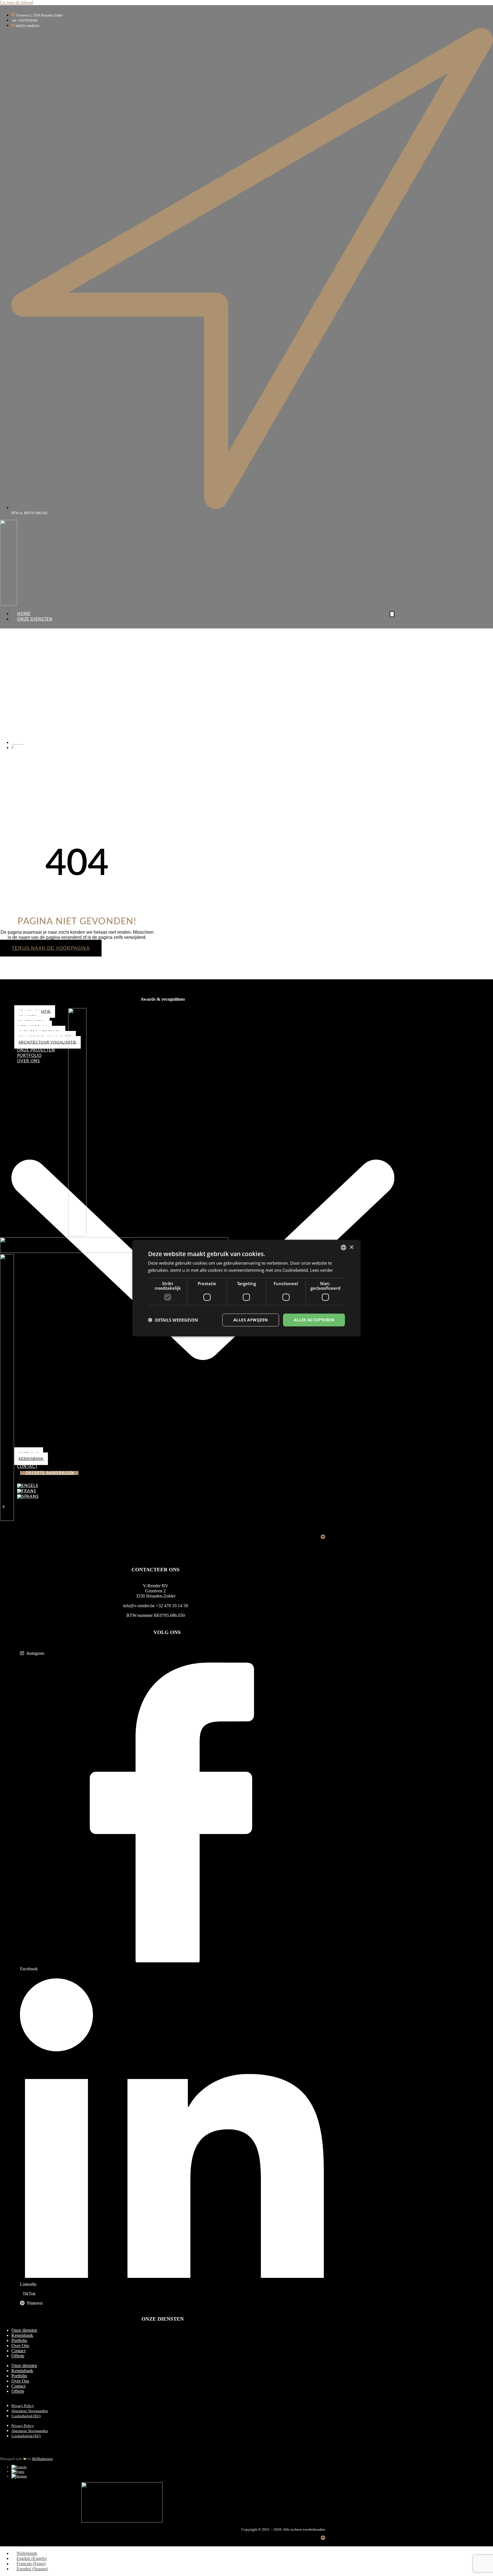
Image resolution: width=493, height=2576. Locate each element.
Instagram (35, 1653)
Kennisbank (22, 2335)
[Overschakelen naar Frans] (18, 2472)
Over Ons (20, 2346)
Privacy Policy (23, 2406)
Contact (18, 2351)
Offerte (18, 2356)
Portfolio (29, 1056)
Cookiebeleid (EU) (26, 2416)
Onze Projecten (36, 1050)
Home (24, 614)
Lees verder (322, 1270)
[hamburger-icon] (392, 614)
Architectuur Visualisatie (48, 1042)
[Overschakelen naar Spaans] (19, 2476)
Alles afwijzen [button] (251, 1320)
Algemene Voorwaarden (30, 2411)
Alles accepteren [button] (314, 1320)
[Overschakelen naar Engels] (19, 2467)
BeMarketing (43, 2459)
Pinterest (34, 2303)
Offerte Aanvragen (50, 1473)
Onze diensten (24, 2330)
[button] (173, 1320)
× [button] (351, 1247)
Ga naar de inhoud (17, 2)
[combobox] (344, 1248)
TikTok (29, 2294)
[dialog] (246, 1288)
